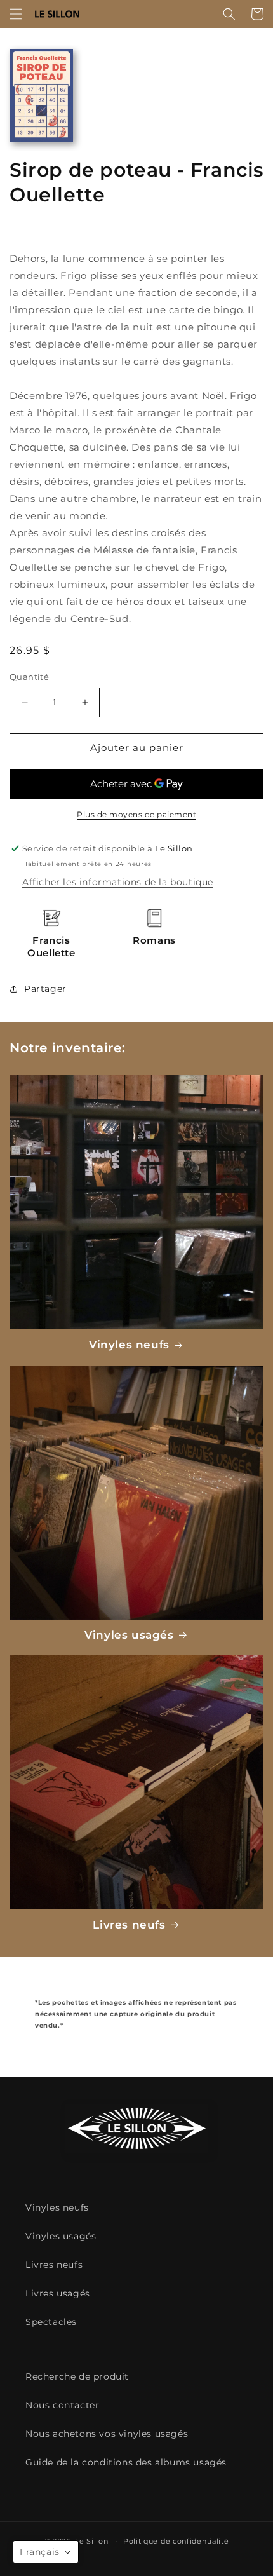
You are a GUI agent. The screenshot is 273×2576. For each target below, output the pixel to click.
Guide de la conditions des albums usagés (126, 2462)
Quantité (29, 677)
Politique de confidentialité (176, 2541)
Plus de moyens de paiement (136, 814)
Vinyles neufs (129, 1345)
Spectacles (51, 2322)
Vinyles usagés (129, 1635)
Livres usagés (58, 2293)
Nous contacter (62, 2405)
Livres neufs (129, 1925)
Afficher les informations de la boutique (118, 882)
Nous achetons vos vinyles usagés (107, 2434)
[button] (16, 14)
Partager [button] (45, 989)
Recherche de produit (77, 2376)
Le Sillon (91, 2541)
